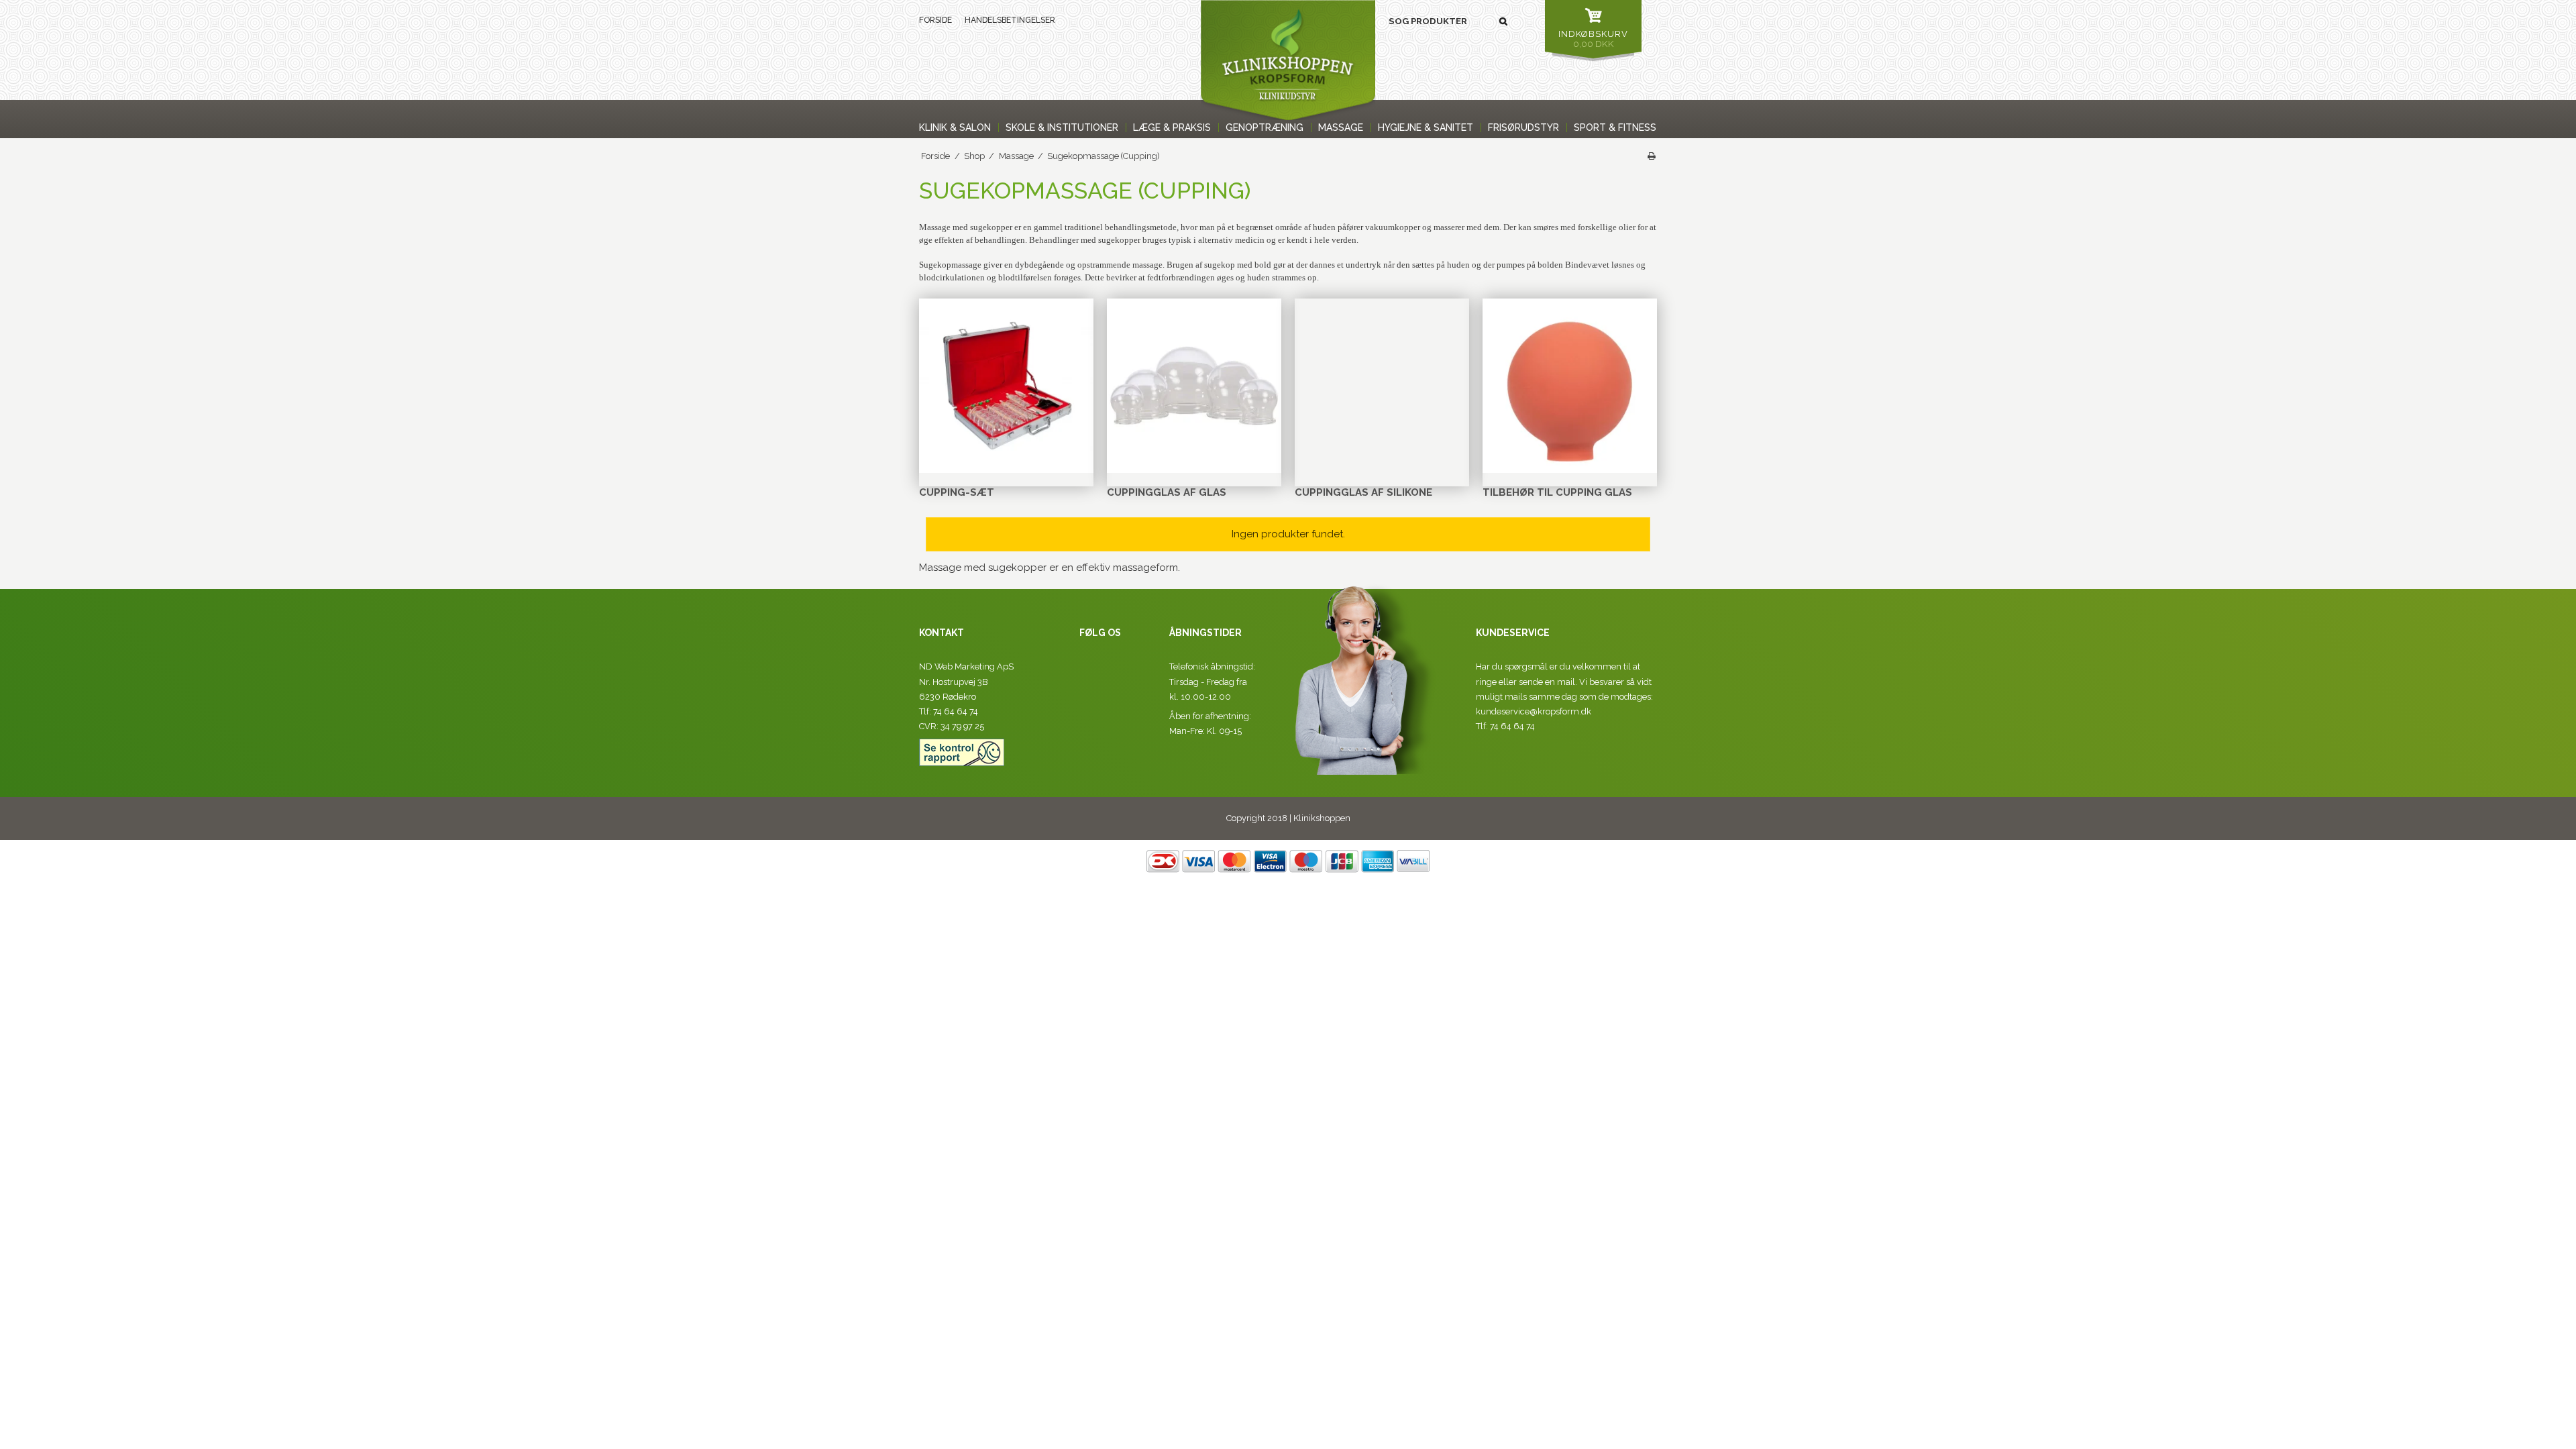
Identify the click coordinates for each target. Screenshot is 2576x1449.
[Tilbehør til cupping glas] (1570, 386)
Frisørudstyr (1523, 127)
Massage (1341, 127)
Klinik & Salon (955, 127)
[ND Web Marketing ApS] (1288, 60)
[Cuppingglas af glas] (1194, 386)
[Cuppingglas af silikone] (1382, 386)
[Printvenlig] (1652, 156)
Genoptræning (1265, 127)
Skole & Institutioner (1062, 127)
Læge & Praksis (1172, 127)
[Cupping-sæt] (1006, 386)
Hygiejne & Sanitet (1426, 127)
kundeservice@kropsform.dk (1534, 711)
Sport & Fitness (1615, 127)
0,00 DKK (1593, 39)
